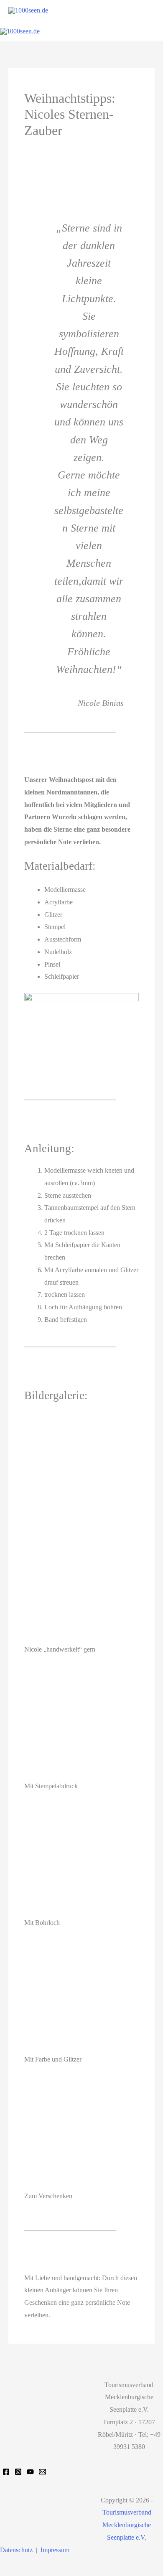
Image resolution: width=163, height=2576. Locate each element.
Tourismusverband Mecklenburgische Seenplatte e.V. (127, 2525)
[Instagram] (18, 2472)
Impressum (55, 2550)
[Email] (42, 2472)
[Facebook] (6, 2472)
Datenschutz (16, 2550)
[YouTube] (30, 2472)
